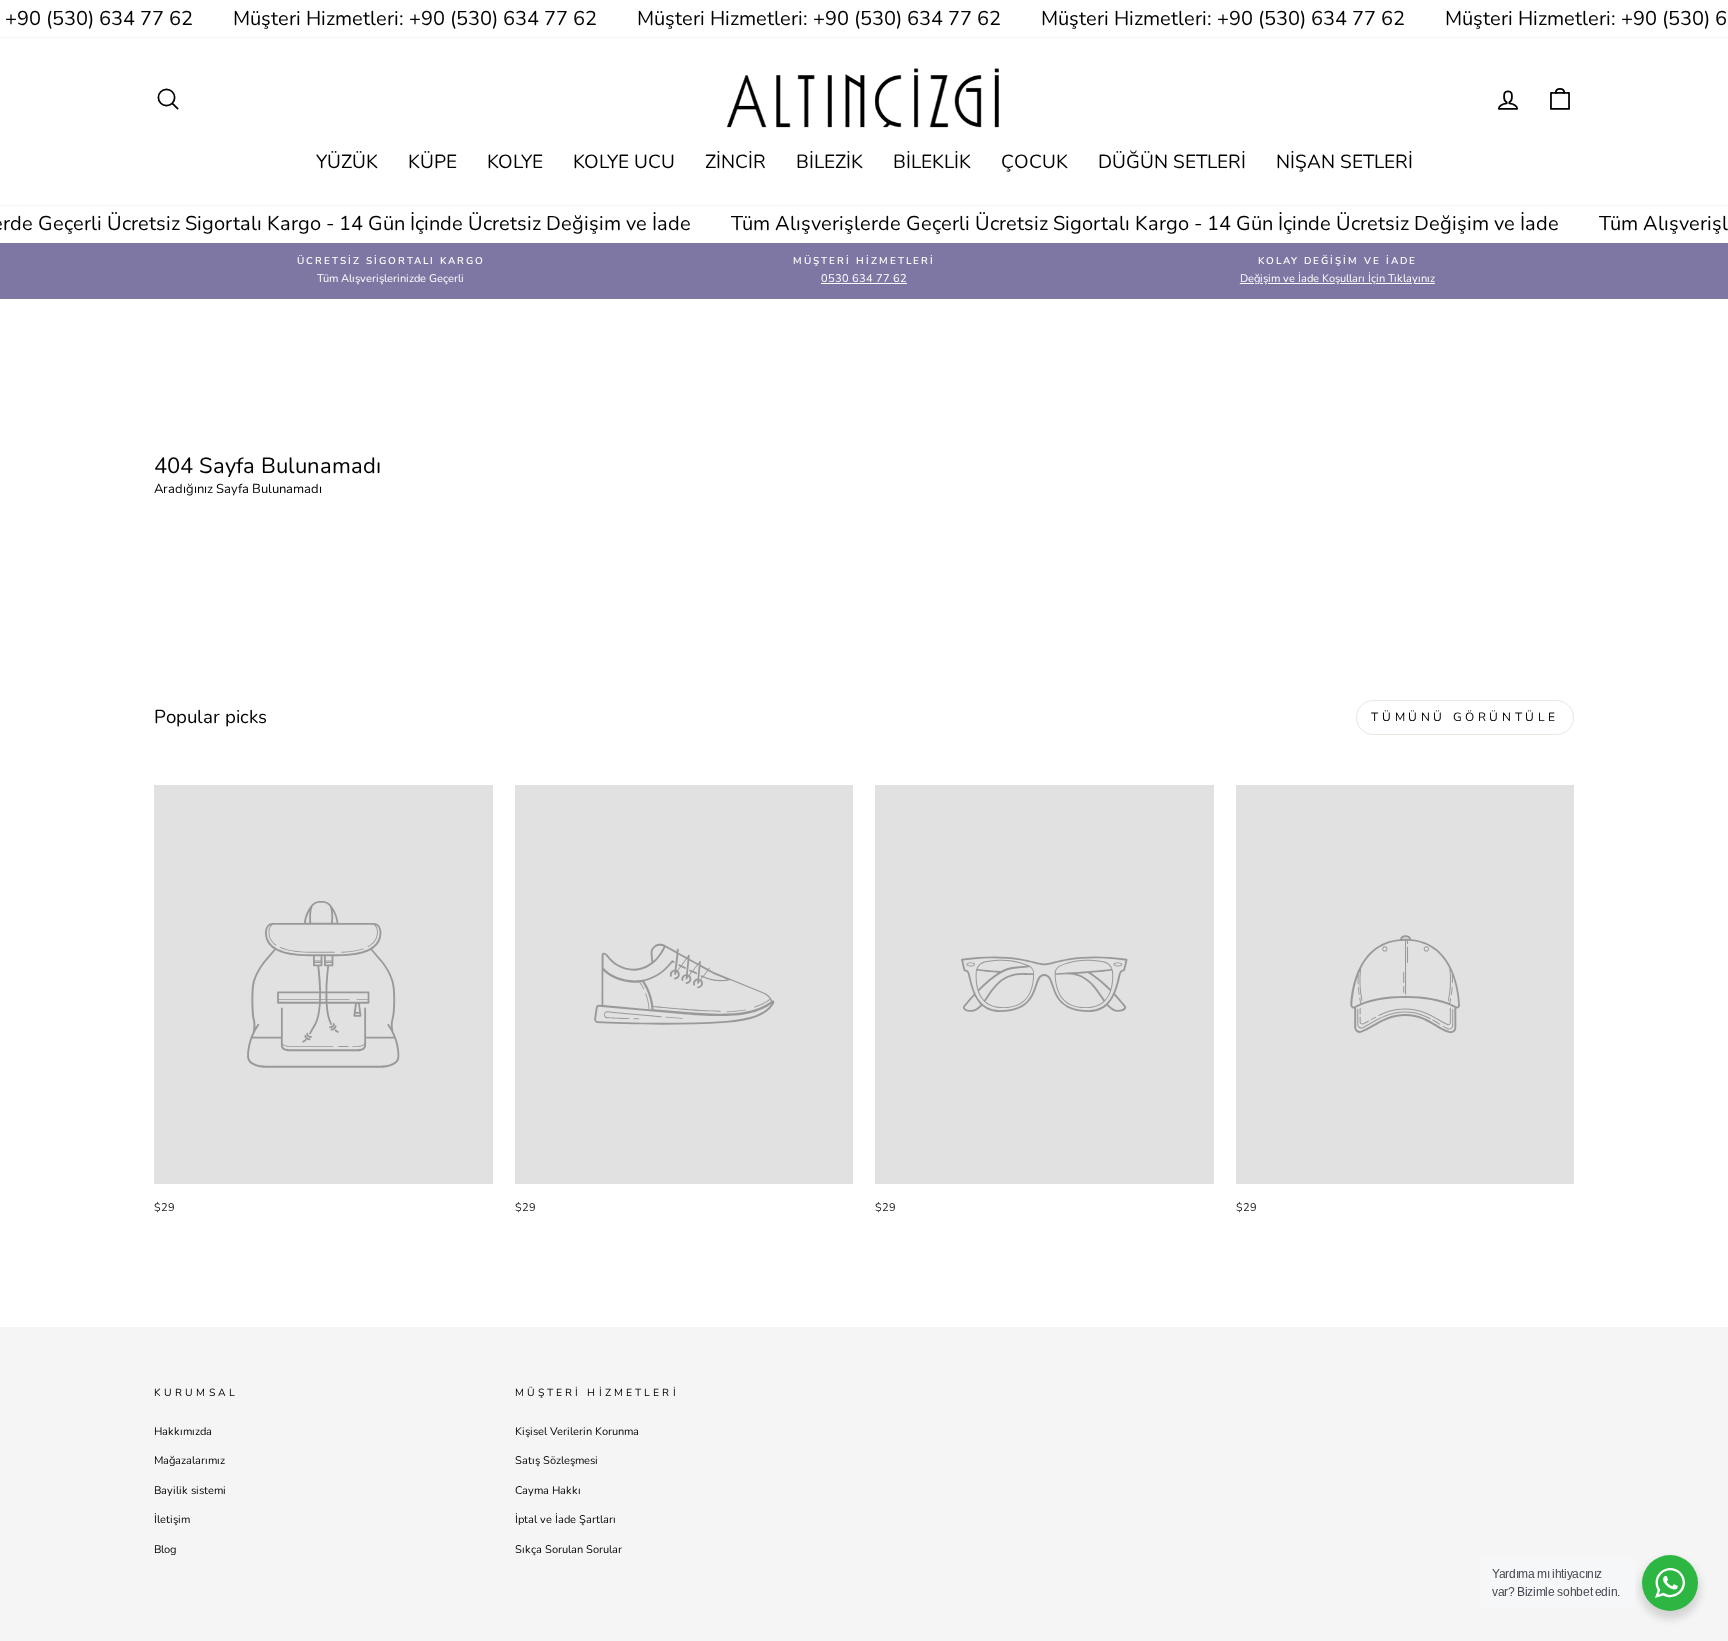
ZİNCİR (735, 162)
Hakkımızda (183, 1431)
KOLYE (515, 162)
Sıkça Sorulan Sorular (568, 1549)
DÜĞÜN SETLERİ (1172, 162)
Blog (165, 1549)
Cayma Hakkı (548, 1490)
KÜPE (432, 162)
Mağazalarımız (189, 1460)
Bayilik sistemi (190, 1490)
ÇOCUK (1034, 162)
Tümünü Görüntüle (1465, 717)
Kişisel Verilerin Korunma (577, 1431)
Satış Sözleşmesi (556, 1460)
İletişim (172, 1519)
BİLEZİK (829, 162)
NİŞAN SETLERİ (1344, 162)
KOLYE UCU (624, 162)
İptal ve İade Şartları (565, 1519)
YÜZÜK (347, 162)
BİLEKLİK (932, 162)
